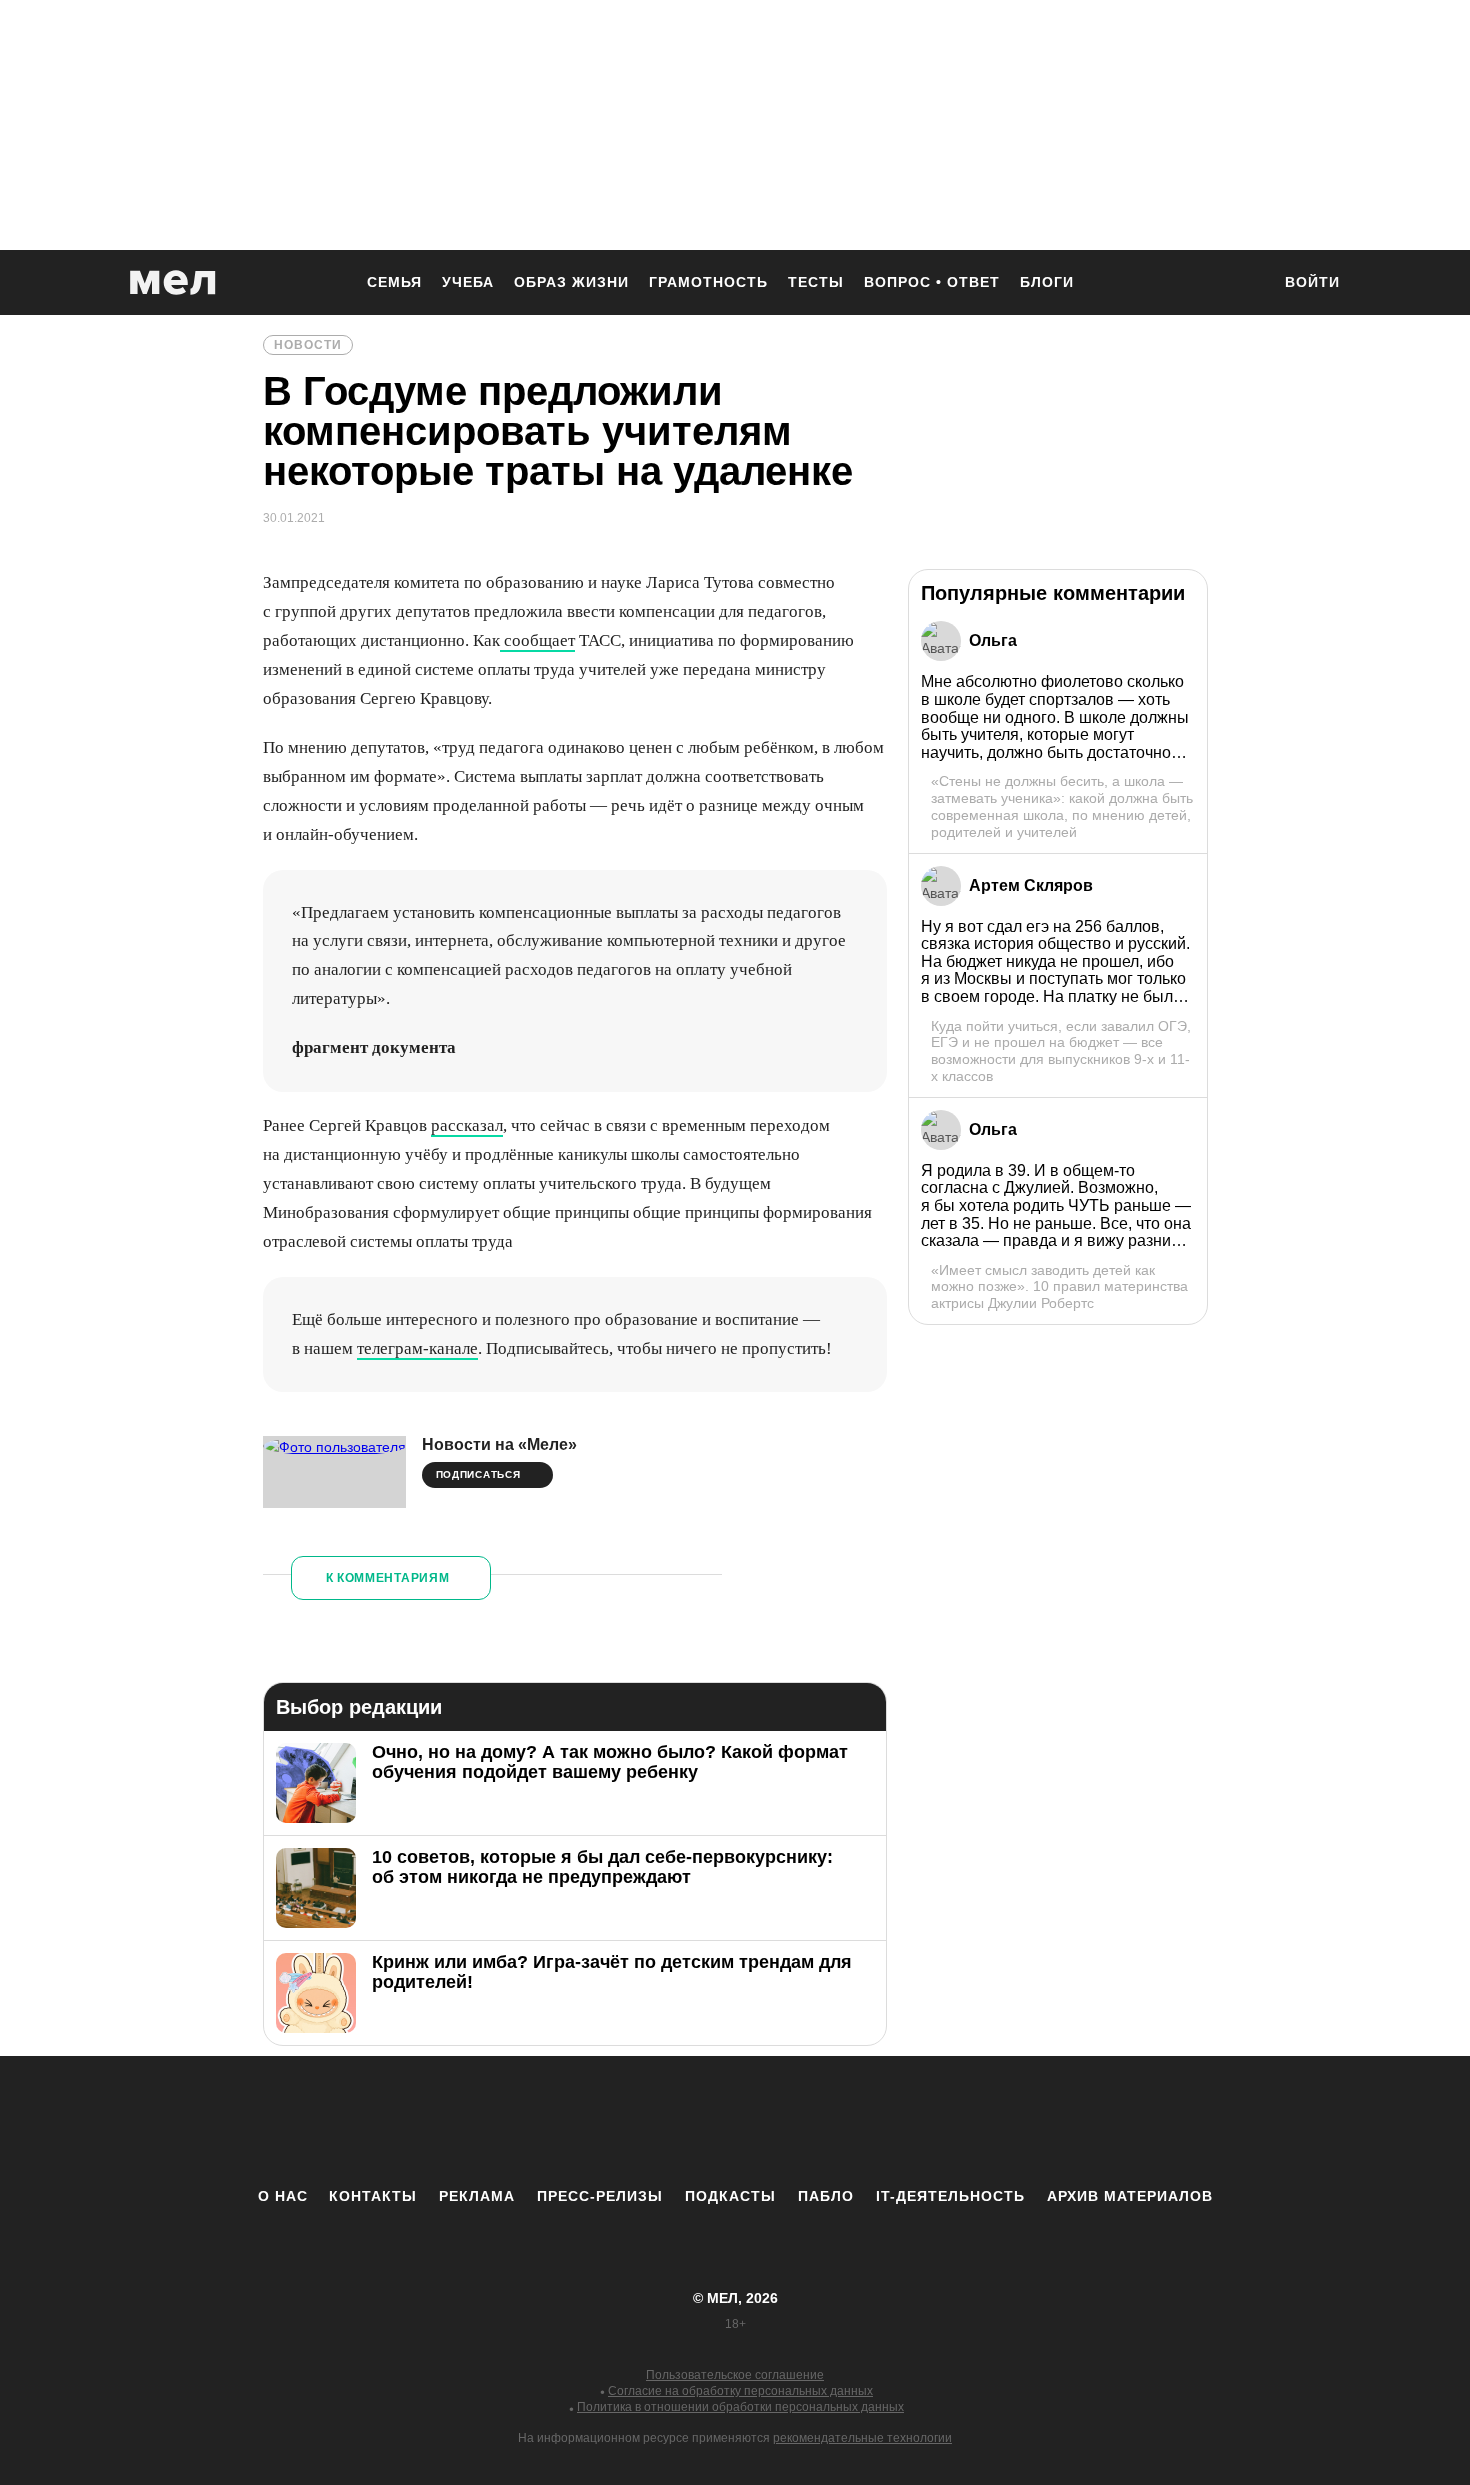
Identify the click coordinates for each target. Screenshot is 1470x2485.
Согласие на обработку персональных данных (740, 2391)
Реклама (477, 2196)
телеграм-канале (417, 1348)
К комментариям (388, 1578)
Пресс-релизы (600, 2196)
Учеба (468, 282)
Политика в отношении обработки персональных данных (740, 2407)
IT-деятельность (950, 2196)
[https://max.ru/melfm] (900, 2121)
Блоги (1047, 282)
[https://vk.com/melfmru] (680, 2121)
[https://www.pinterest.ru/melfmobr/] (790, 2121)
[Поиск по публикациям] (1245, 284)
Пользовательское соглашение (735, 2375)
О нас (283, 2196)
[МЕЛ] (173, 282)
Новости (308, 345)
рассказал (467, 1125)
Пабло (826, 2196)
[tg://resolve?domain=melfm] (570, 2121)
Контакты (373, 2196)
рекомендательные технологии (862, 2438)
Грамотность (708, 282)
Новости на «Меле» (499, 1444)
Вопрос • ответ (932, 282)
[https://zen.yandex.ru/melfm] (625, 2121)
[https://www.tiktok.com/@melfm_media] (735, 2121)
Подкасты (730, 2196)
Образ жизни (571, 282)
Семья (394, 282)
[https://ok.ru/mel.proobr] (845, 2121)
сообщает (537, 640)
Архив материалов (1130, 2196)
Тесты (816, 282)
